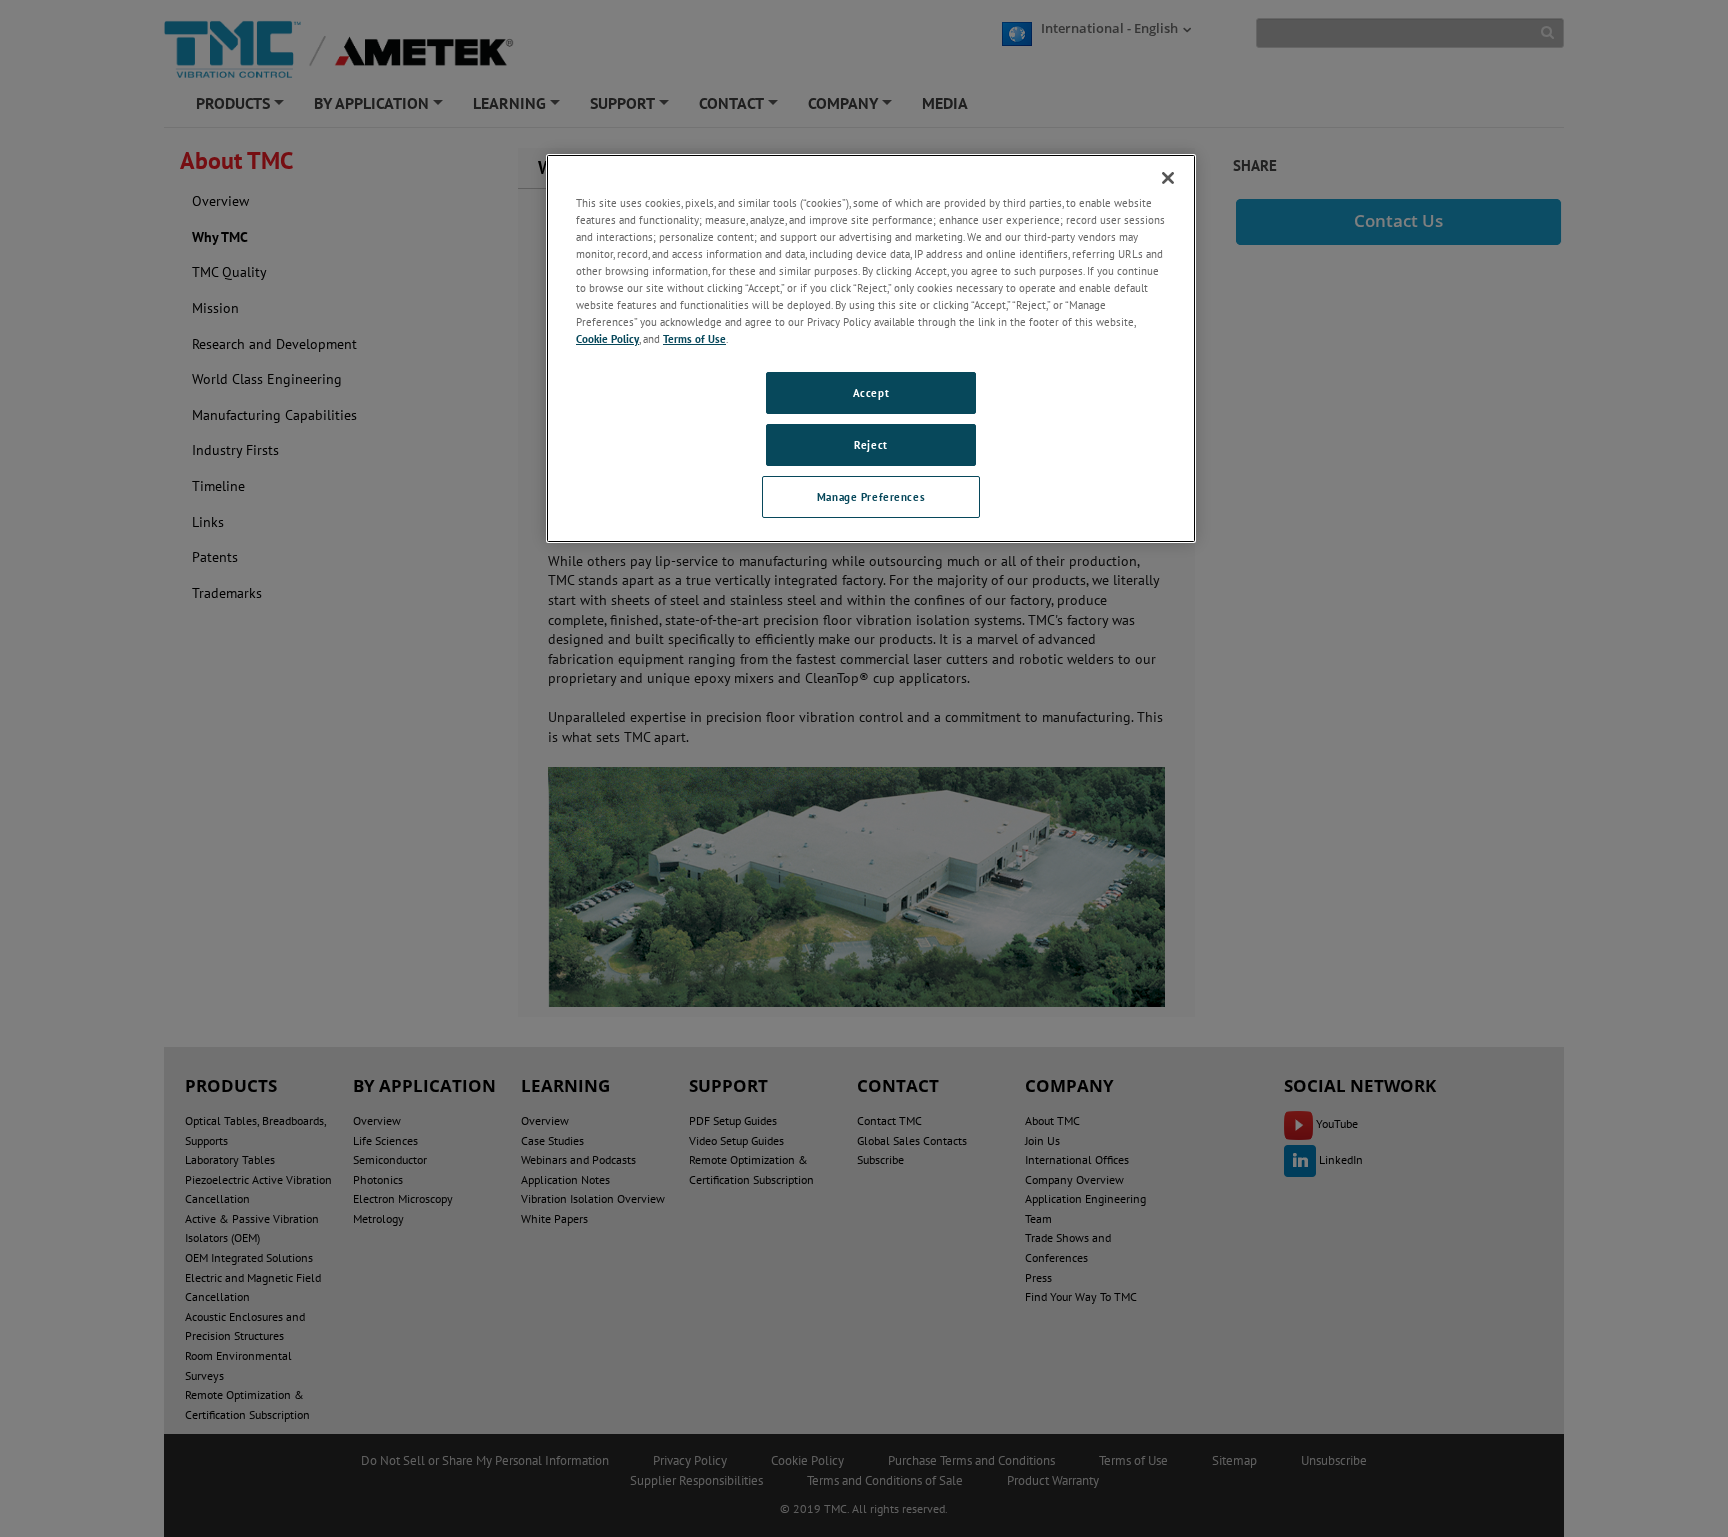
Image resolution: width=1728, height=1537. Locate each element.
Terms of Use (694, 338)
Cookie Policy (607, 338)
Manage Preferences (871, 496)
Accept (871, 392)
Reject (870, 444)
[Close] (1168, 178)
